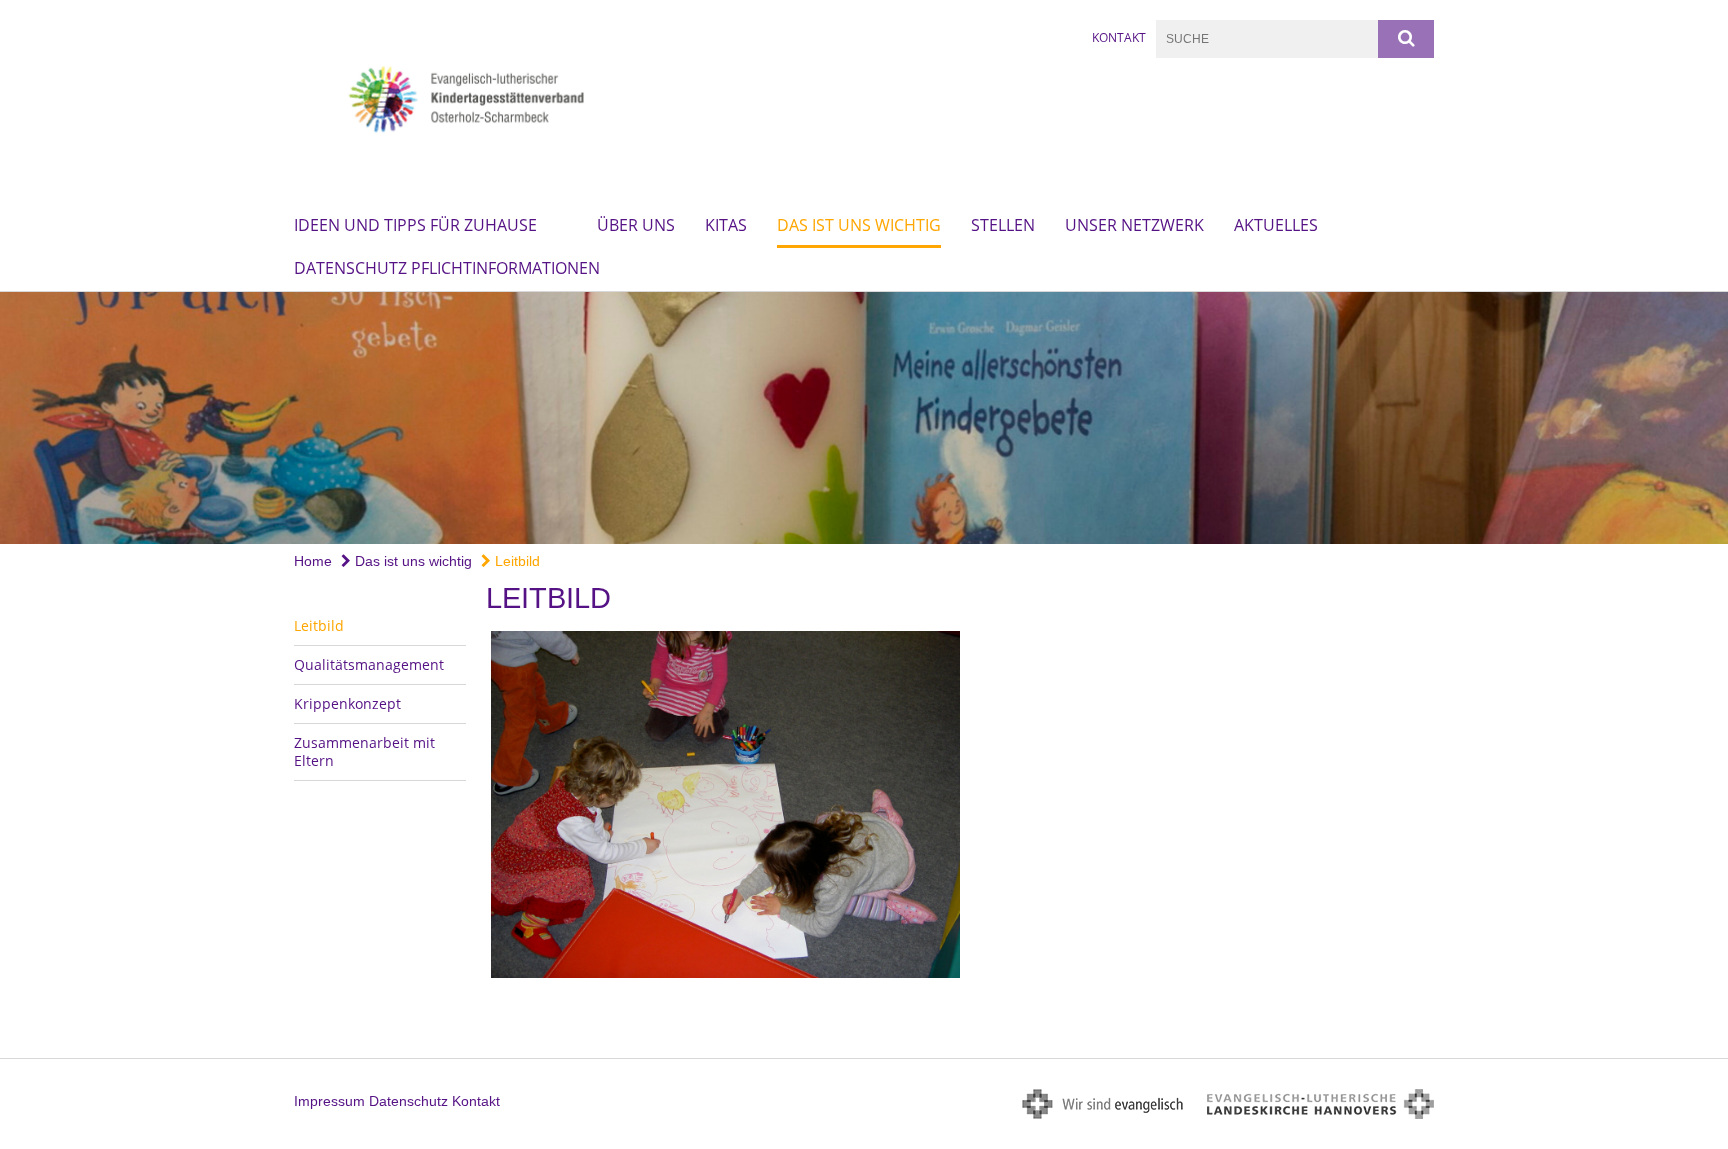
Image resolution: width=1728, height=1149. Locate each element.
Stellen (1003, 225)
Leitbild (515, 561)
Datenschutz (408, 1101)
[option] (864, 418)
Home (313, 561)
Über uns (636, 225)
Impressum (329, 1101)
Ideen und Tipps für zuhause (415, 225)
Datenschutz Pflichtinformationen (447, 268)
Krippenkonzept (347, 703)
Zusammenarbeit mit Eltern (364, 751)
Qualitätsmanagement (369, 664)
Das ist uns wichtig (859, 225)
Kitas (726, 225)
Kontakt (1119, 37)
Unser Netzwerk (1134, 225)
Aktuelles (1276, 225)
